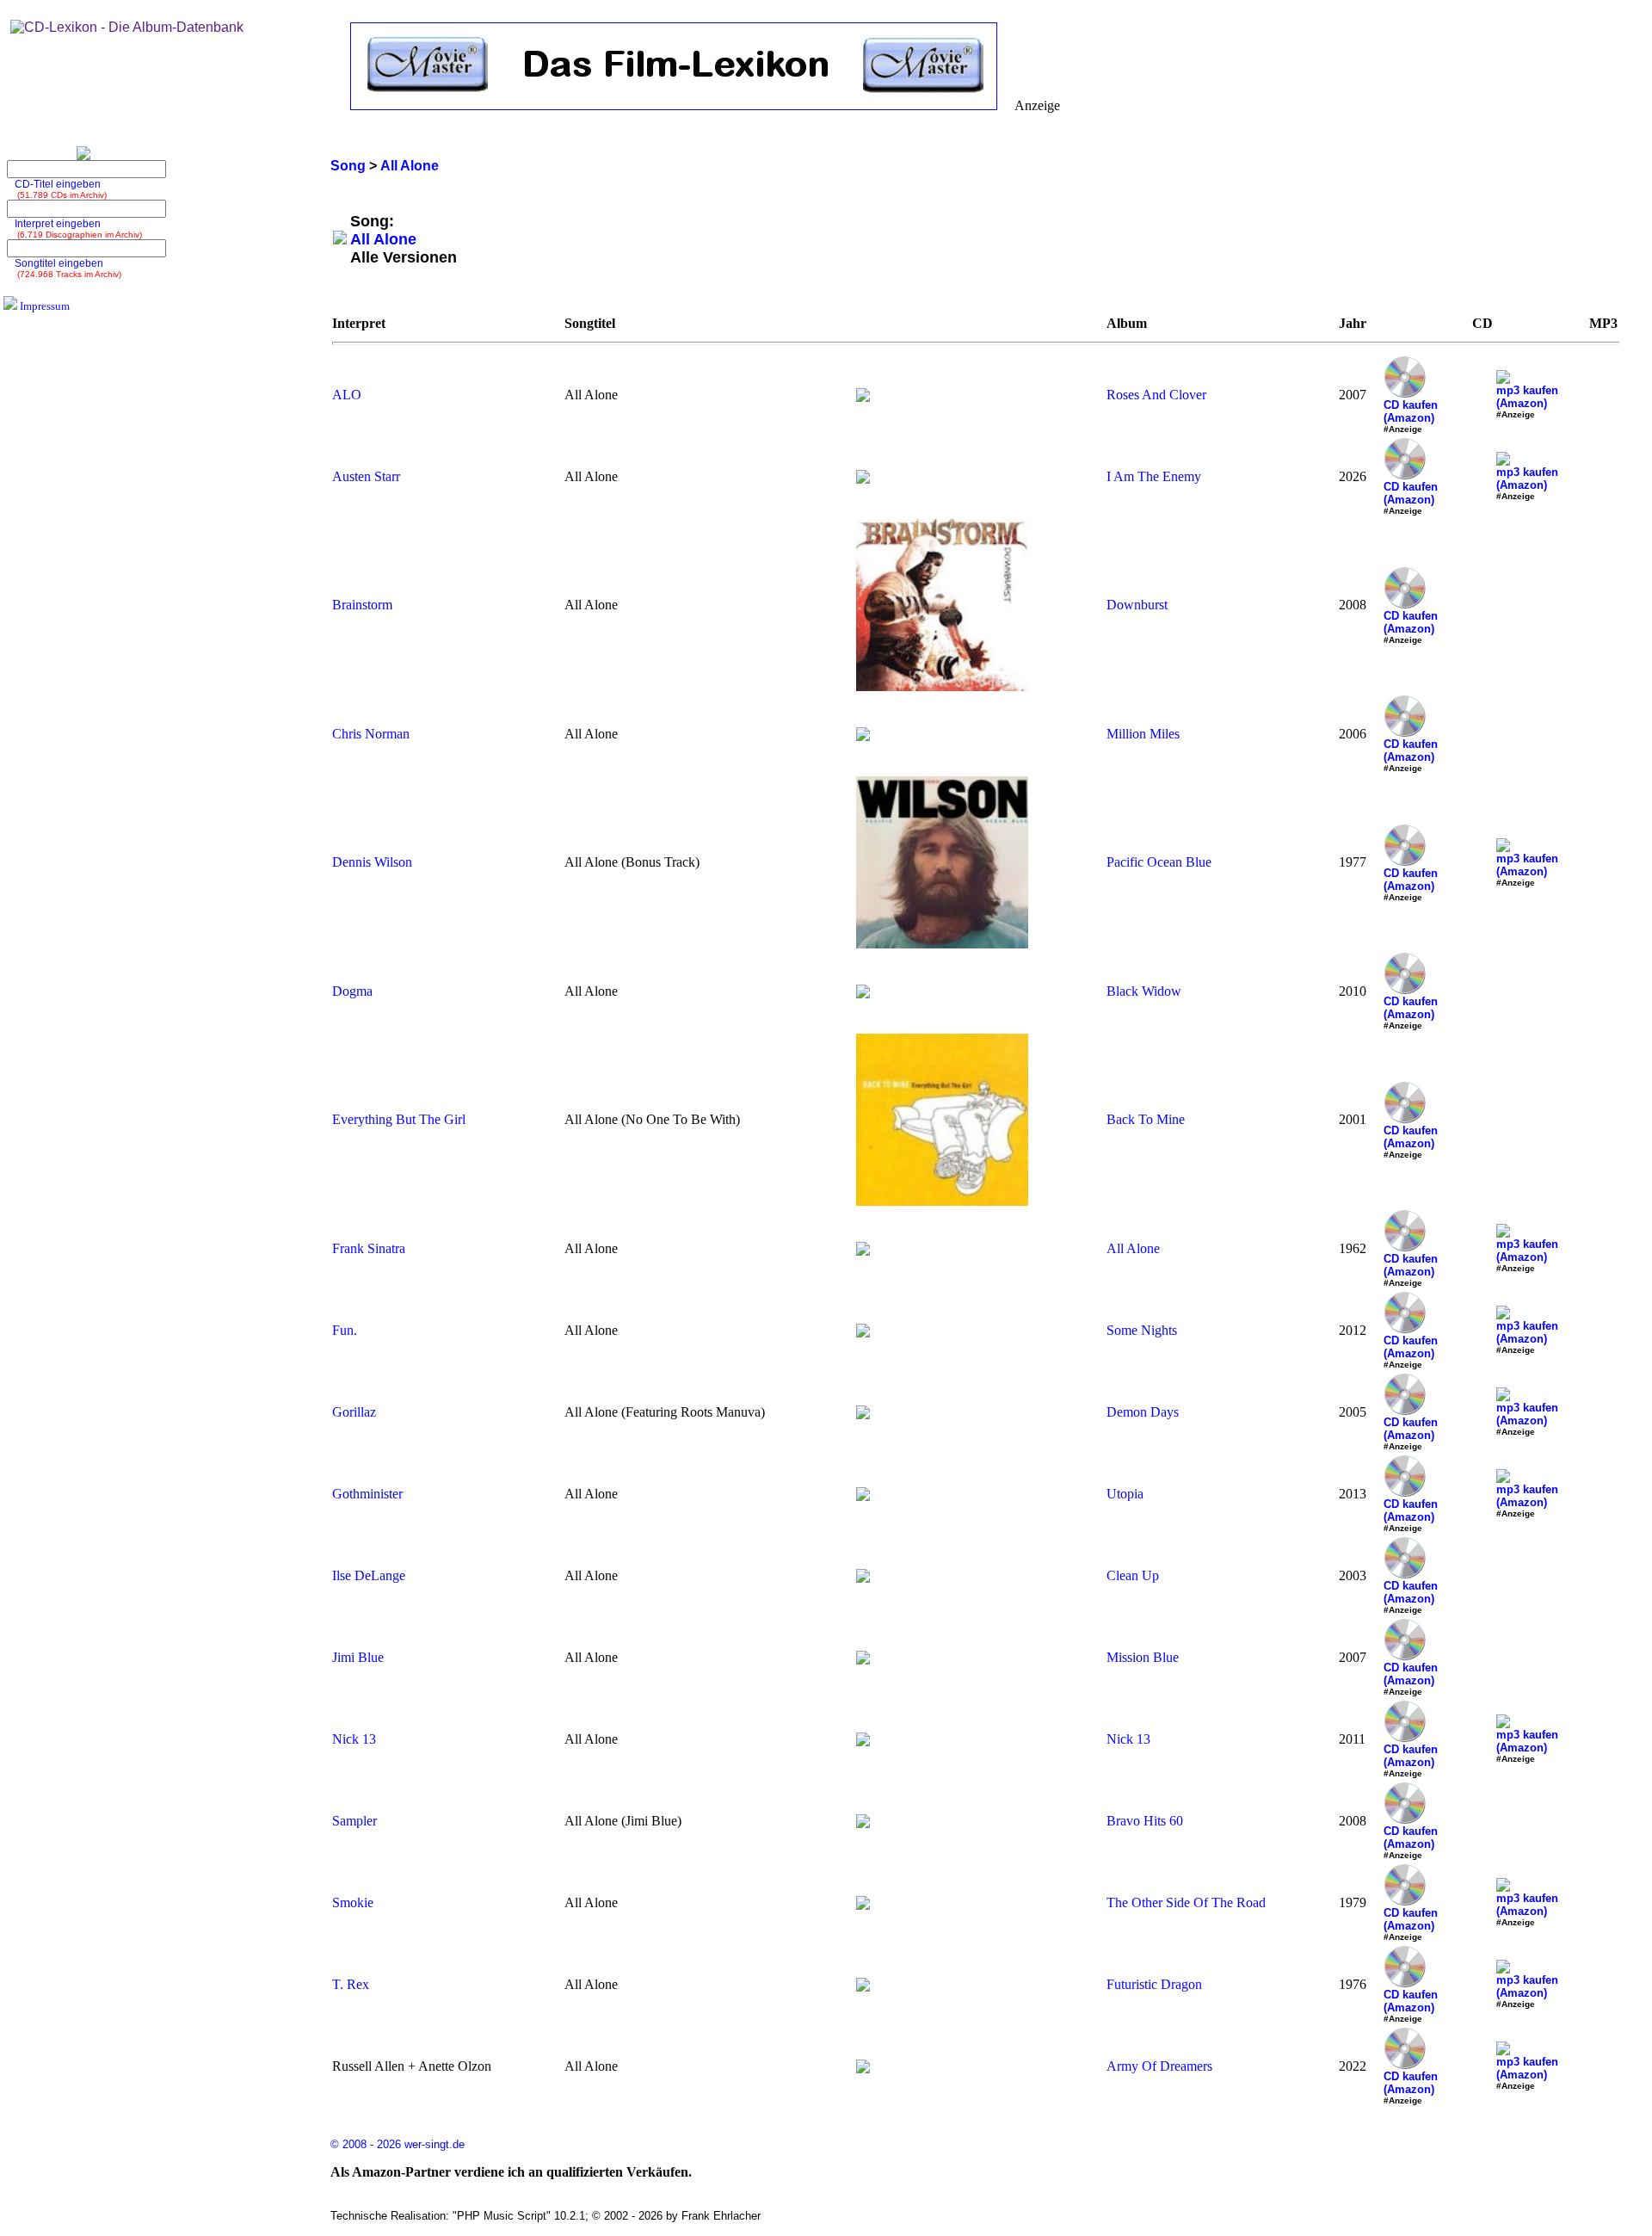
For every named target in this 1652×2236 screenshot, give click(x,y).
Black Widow (1144, 991)
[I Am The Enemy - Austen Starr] (863, 479)
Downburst (1137, 605)
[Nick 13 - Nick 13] (863, 1742)
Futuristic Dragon (1154, 1984)
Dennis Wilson (372, 862)
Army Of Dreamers (1159, 2066)
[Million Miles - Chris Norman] (863, 736)
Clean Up (1133, 1575)
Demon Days (1143, 1412)
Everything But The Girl (399, 1119)
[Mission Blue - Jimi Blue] (863, 1660)
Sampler (354, 1821)
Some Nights (1142, 1330)
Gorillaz (354, 1412)
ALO (347, 395)
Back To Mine (1146, 1119)
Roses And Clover (1156, 395)
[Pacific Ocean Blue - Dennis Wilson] (942, 944)
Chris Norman (371, 734)
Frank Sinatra (369, 1248)
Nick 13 (354, 1739)
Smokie (353, 1902)
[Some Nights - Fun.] (863, 1333)
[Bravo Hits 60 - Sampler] (863, 1823)
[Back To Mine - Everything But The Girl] (942, 1201)
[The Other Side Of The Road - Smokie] (863, 1905)
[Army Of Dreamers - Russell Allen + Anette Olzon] (863, 2069)
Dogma (352, 991)
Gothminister (367, 1494)
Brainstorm (362, 605)
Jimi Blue (358, 1657)
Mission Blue (1143, 1657)
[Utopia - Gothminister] (863, 1496)
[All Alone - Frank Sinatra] (863, 1251)
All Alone (1133, 1248)
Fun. (345, 1330)
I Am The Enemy (1154, 476)
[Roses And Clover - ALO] (863, 397)
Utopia (1125, 1494)
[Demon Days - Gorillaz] (863, 1414)
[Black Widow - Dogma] (863, 994)
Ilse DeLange (369, 1575)
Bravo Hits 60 (1145, 1821)
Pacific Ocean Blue (1159, 862)
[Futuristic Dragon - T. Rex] (863, 1987)
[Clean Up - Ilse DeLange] (863, 1578)
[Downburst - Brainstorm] (942, 686)
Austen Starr (366, 476)
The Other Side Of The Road (1186, 1902)
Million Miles (1143, 734)
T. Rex (351, 1984)
